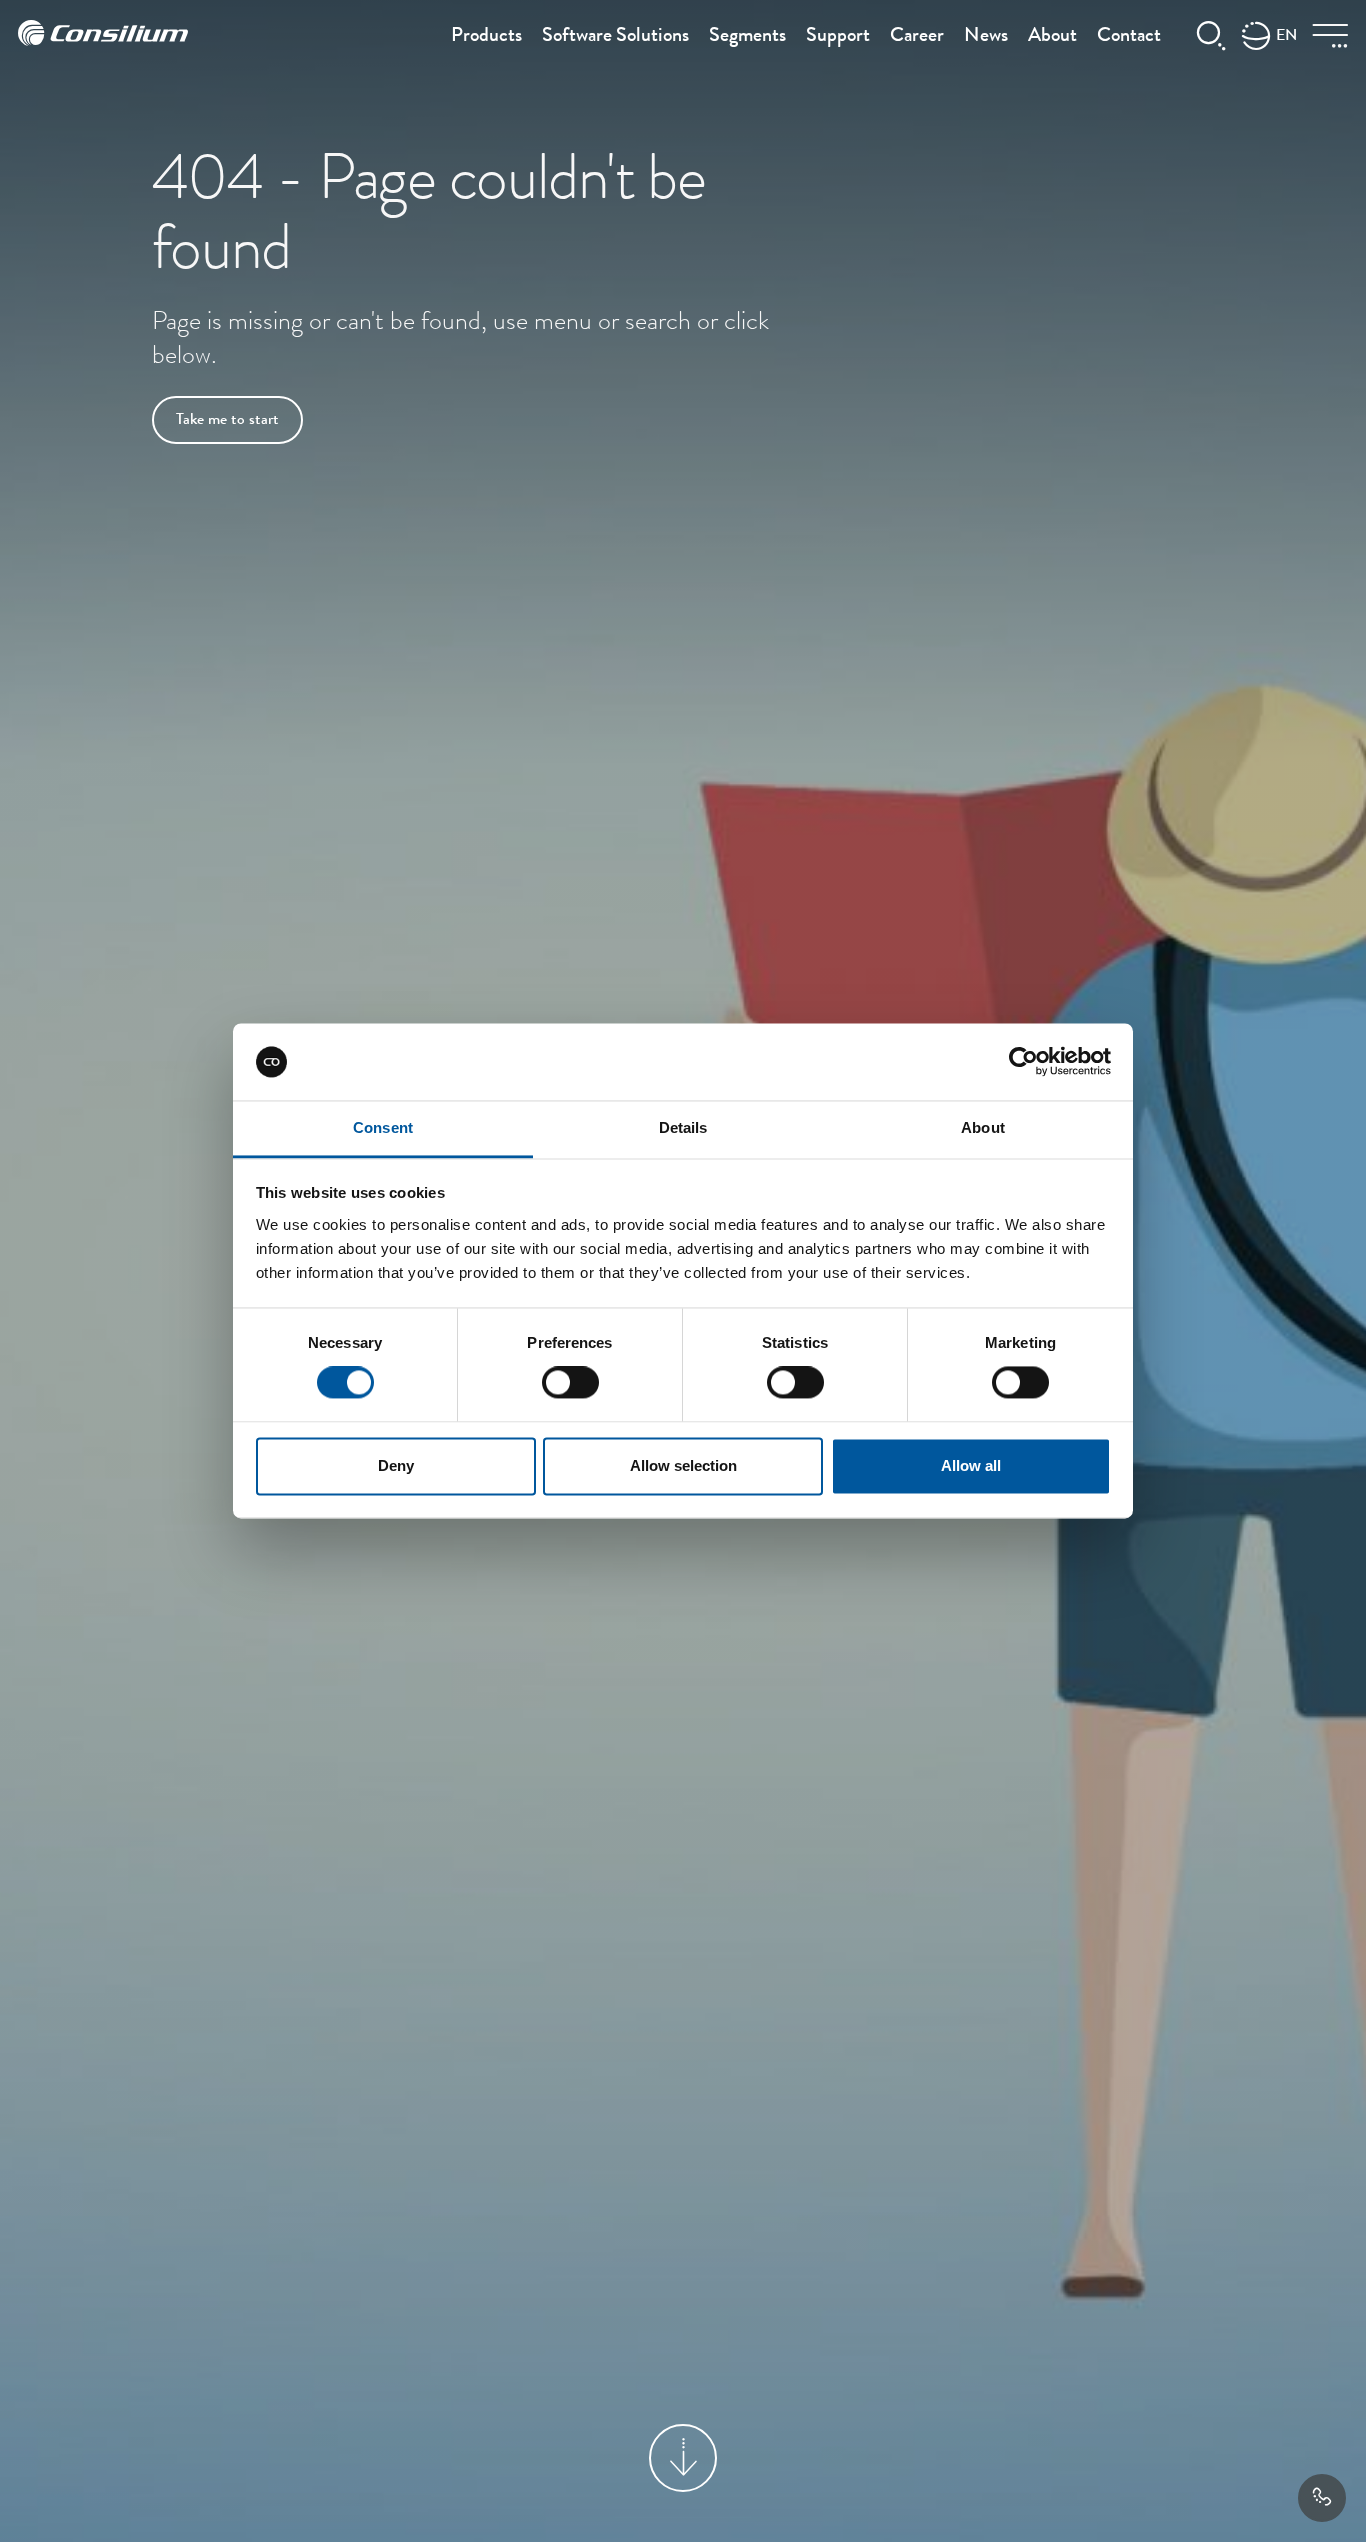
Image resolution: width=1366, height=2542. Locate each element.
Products (486, 37)
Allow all (971, 1465)
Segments (747, 37)
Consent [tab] (383, 1127)
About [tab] (983, 1127)
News (986, 37)
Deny (396, 1465)
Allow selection (683, 1465)
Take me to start (227, 421)
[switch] (570, 1383)
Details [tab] (683, 1127)
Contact (1129, 37)
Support (838, 37)
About (1052, 37)
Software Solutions (615, 37)
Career (917, 37)
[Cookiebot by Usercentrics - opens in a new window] (1023, 1062)
